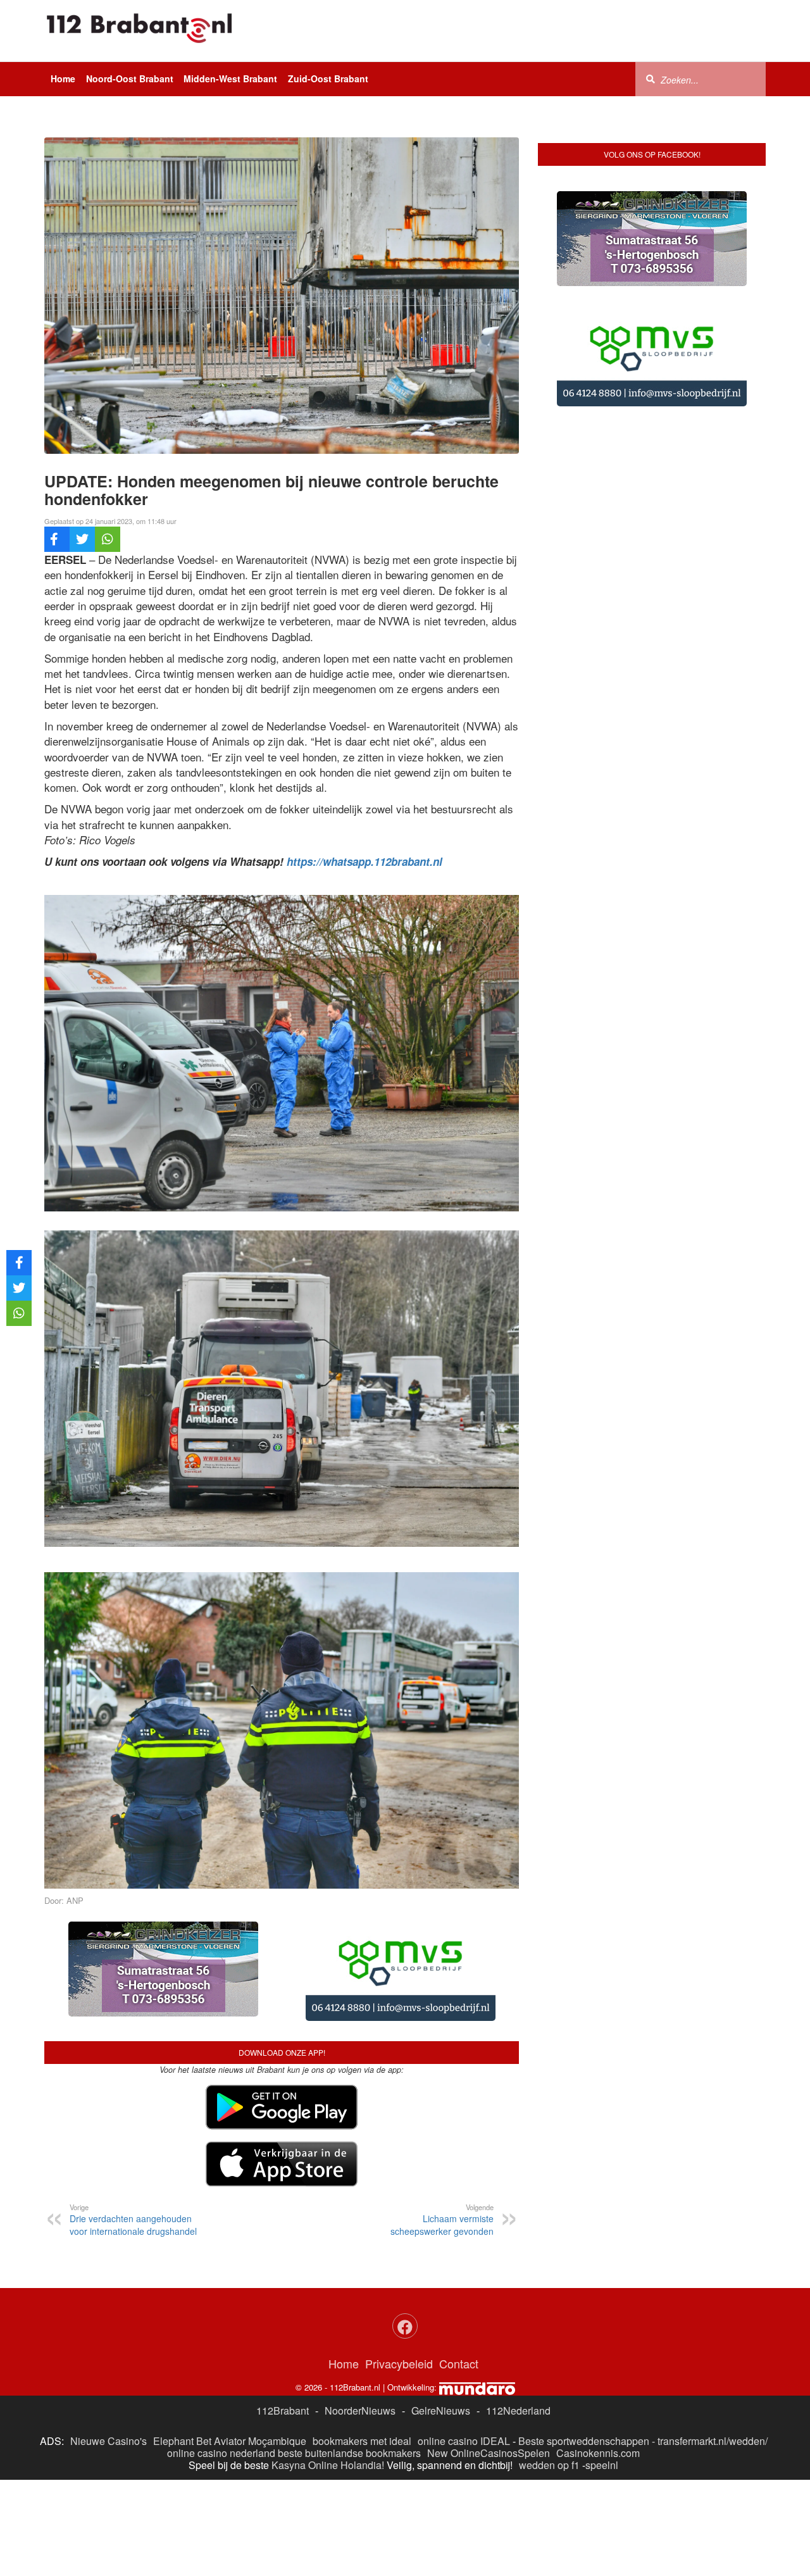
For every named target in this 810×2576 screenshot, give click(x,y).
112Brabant (283, 2410)
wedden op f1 (549, 2465)
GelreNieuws (441, 2410)
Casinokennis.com (598, 2453)
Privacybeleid (399, 2363)
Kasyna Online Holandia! (328, 2465)
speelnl (602, 2465)
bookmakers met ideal (362, 2441)
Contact (459, 2363)
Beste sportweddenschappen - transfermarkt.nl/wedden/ (643, 2441)
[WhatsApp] (108, 539)
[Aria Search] (651, 78)
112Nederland (518, 2410)
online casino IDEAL (464, 2441)
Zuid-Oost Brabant (328, 78)
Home (63, 78)
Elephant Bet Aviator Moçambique (230, 2441)
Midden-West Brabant (230, 78)
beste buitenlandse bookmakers (349, 2453)
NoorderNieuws (360, 2410)
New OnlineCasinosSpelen (489, 2453)
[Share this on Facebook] (57, 539)
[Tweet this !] (82, 539)
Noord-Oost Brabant (130, 78)
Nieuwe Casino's (109, 2441)
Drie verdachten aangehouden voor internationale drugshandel (133, 2220)
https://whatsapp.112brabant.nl (364, 861)
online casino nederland (221, 2453)
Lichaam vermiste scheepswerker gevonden (442, 2220)
